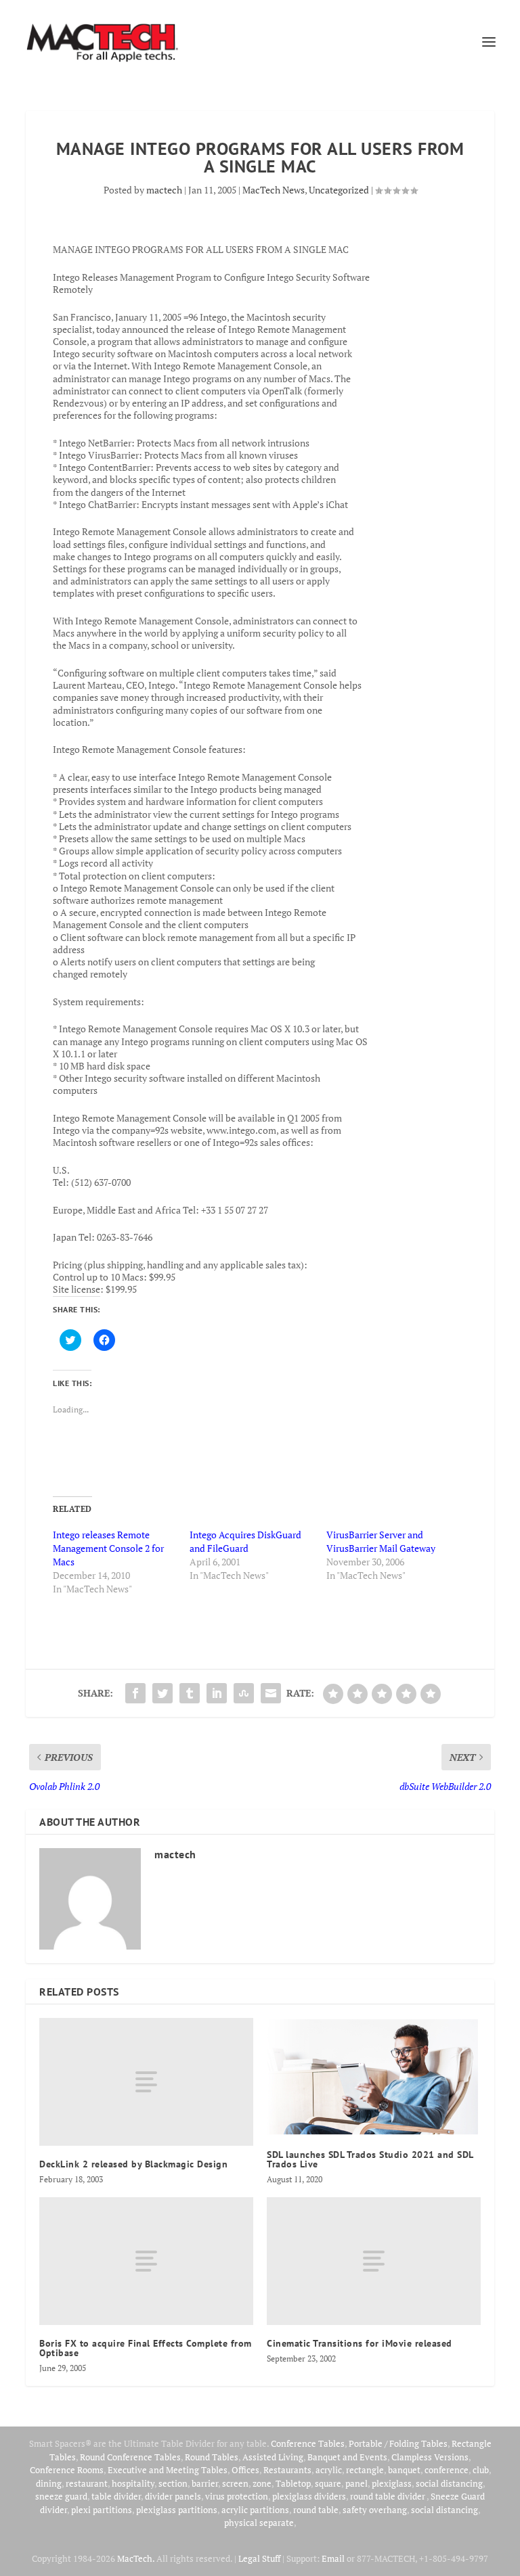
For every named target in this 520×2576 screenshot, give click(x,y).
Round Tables (212, 2457)
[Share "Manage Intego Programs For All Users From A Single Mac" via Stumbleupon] (244, 1693)
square (328, 2483)
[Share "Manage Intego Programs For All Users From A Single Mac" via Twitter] (162, 1693)
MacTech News (274, 190)
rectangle (365, 2470)
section (173, 2483)
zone (262, 2483)
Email (333, 2558)
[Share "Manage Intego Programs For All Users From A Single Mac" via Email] (271, 1693)
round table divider (388, 2496)
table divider (116, 2496)
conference (447, 2470)
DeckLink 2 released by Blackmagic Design (133, 2164)
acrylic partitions (255, 2510)
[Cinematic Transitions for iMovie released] (374, 2261)
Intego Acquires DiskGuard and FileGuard (245, 1541)
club (481, 2470)
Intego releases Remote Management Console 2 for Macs (108, 1548)
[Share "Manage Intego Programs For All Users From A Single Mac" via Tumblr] (190, 1693)
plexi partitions (102, 2510)
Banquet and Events (347, 2457)
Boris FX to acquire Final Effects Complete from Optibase (146, 2348)
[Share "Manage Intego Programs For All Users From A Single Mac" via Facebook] (135, 1693)
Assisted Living (273, 2457)
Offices (245, 2470)
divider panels (173, 2496)
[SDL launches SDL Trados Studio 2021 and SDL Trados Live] (374, 2077)
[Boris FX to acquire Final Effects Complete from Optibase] (146, 2261)
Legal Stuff (259, 2558)
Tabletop (293, 2483)
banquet (404, 2470)
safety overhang (375, 2510)
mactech (164, 190)
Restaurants (287, 2470)
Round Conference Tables (130, 2457)
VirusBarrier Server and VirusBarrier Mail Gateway (381, 1541)
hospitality (133, 2483)
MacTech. (136, 2558)
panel (356, 2483)
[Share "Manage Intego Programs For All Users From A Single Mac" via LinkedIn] (217, 1693)
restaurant (87, 2483)
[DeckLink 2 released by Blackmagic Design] (146, 2082)
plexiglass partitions (177, 2510)
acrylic (329, 2470)
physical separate (259, 2523)
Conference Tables (308, 2443)
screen (235, 2483)
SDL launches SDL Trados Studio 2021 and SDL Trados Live (370, 2159)
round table (316, 2510)
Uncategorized (339, 190)
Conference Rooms (67, 2470)
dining (49, 2483)
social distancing (449, 2483)
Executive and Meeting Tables (168, 2470)
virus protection (237, 2496)
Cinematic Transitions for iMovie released (360, 2343)
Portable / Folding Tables (398, 2443)
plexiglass (392, 2483)
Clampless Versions (430, 2457)
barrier (205, 2483)
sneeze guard (61, 2496)
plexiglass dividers (309, 2496)
